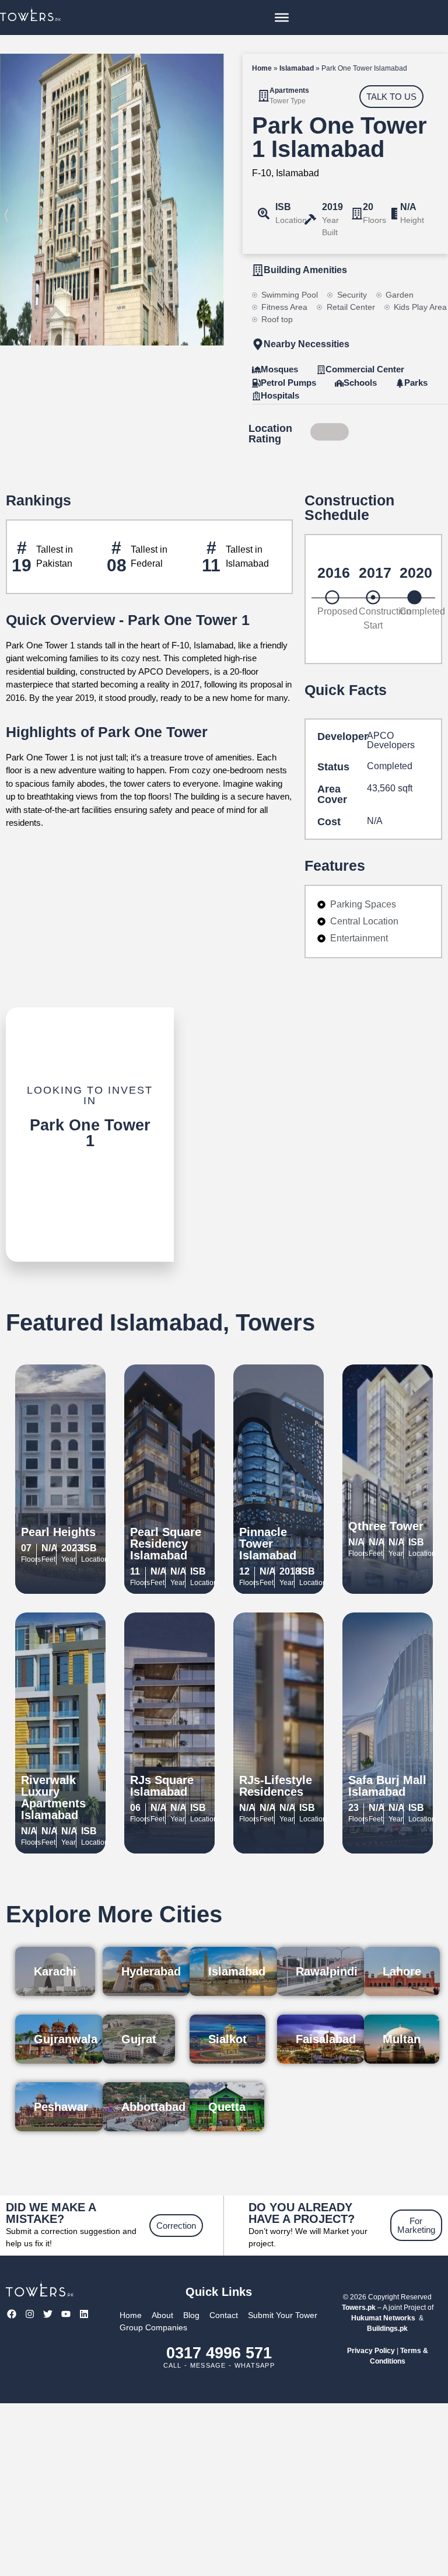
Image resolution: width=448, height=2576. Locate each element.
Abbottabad (153, 2107)
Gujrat (139, 2039)
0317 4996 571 (219, 2353)
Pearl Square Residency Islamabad (166, 1544)
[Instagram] (29, 2314)
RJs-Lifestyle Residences (276, 1786)
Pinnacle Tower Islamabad (268, 1544)
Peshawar (61, 2107)
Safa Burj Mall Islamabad (387, 1786)
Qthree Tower (386, 1526)
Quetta (227, 2107)
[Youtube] (66, 2314)
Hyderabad (151, 1971)
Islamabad (297, 68)
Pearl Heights (58, 1532)
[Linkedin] (84, 2314)
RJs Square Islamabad (162, 1786)
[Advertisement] (224, 2490)
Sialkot (228, 2039)
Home (262, 68)
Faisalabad (326, 2039)
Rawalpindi (327, 1971)
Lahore (402, 1971)
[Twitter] (48, 2314)
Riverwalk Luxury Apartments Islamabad (53, 1797)
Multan (402, 2039)
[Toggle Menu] (282, 18)
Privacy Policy (371, 2351)
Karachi (55, 1971)
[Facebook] (11, 2314)
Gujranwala (66, 2039)
